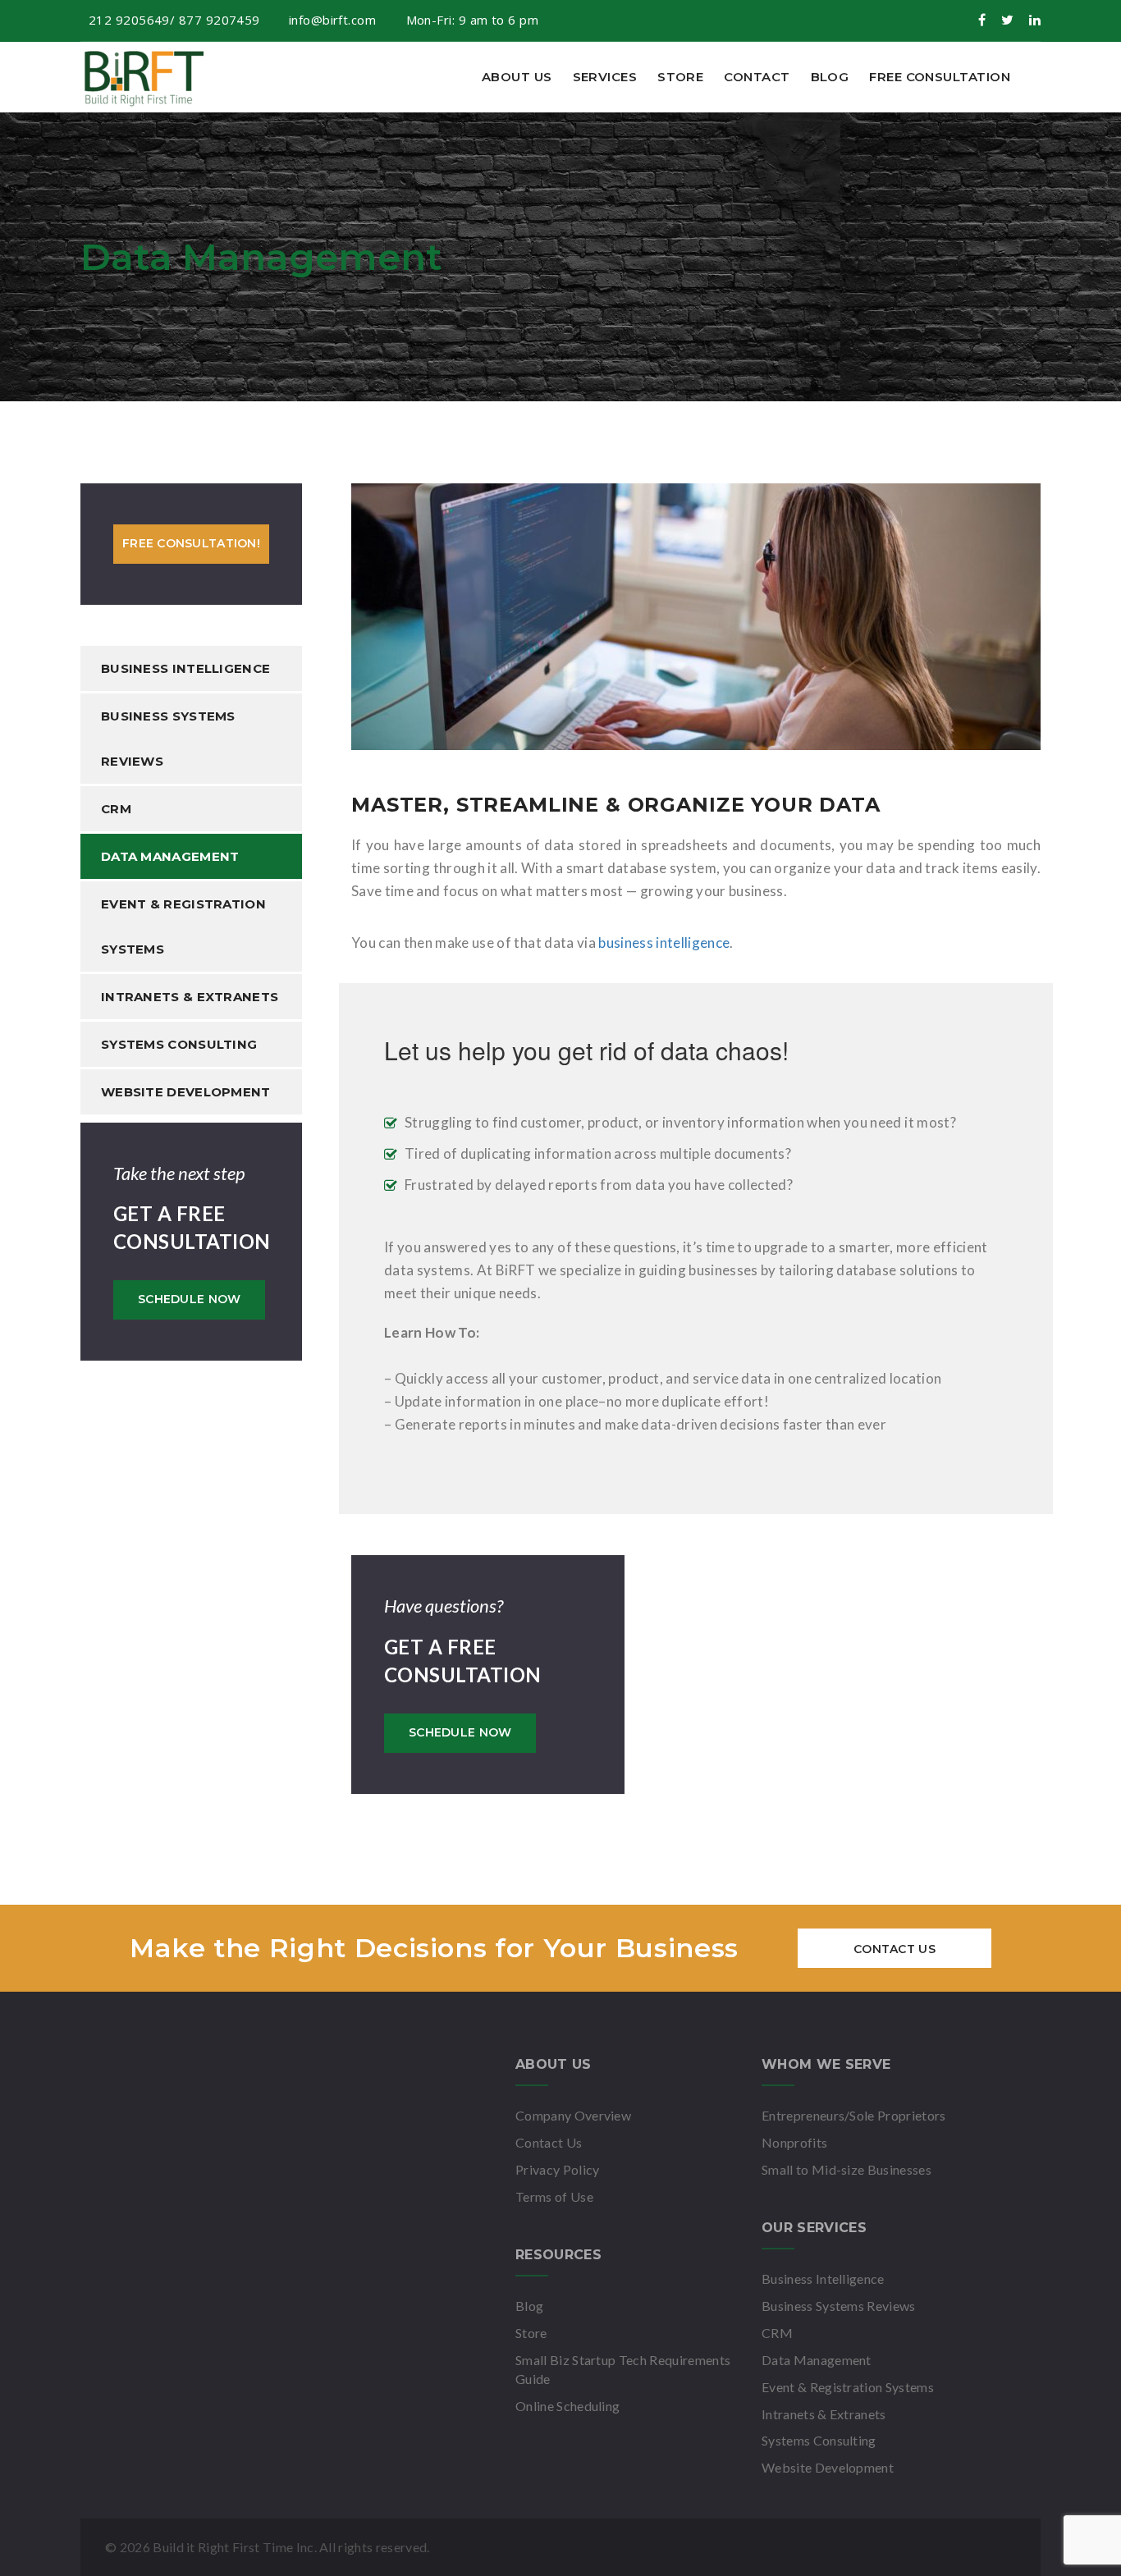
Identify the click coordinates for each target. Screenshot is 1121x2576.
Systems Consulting (179, 1044)
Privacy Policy (557, 2169)
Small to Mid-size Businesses (846, 2169)
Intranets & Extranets (190, 997)
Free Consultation (940, 77)
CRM (116, 809)
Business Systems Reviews (168, 739)
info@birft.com (334, 20)
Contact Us (895, 1949)
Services (605, 77)
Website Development (186, 1092)
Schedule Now (189, 1299)
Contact (757, 77)
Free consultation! (191, 543)
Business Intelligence (185, 668)
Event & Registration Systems (183, 927)
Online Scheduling (567, 2406)
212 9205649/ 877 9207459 (174, 20)
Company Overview (573, 2115)
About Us (517, 77)
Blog (830, 77)
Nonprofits (794, 2142)
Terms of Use (554, 2196)
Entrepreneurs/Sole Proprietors (854, 2115)
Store (680, 77)
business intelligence (664, 943)
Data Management (170, 856)
